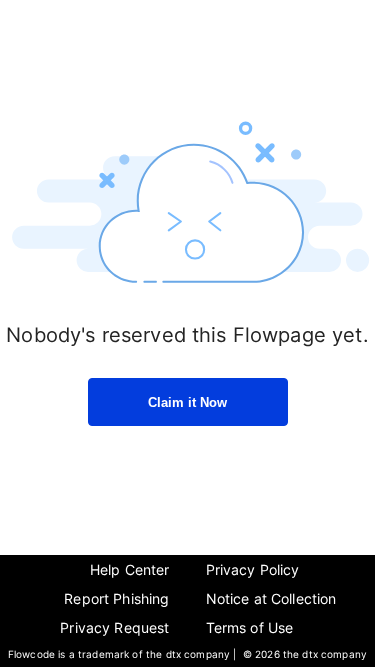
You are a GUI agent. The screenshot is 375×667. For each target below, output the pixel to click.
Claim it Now (187, 402)
